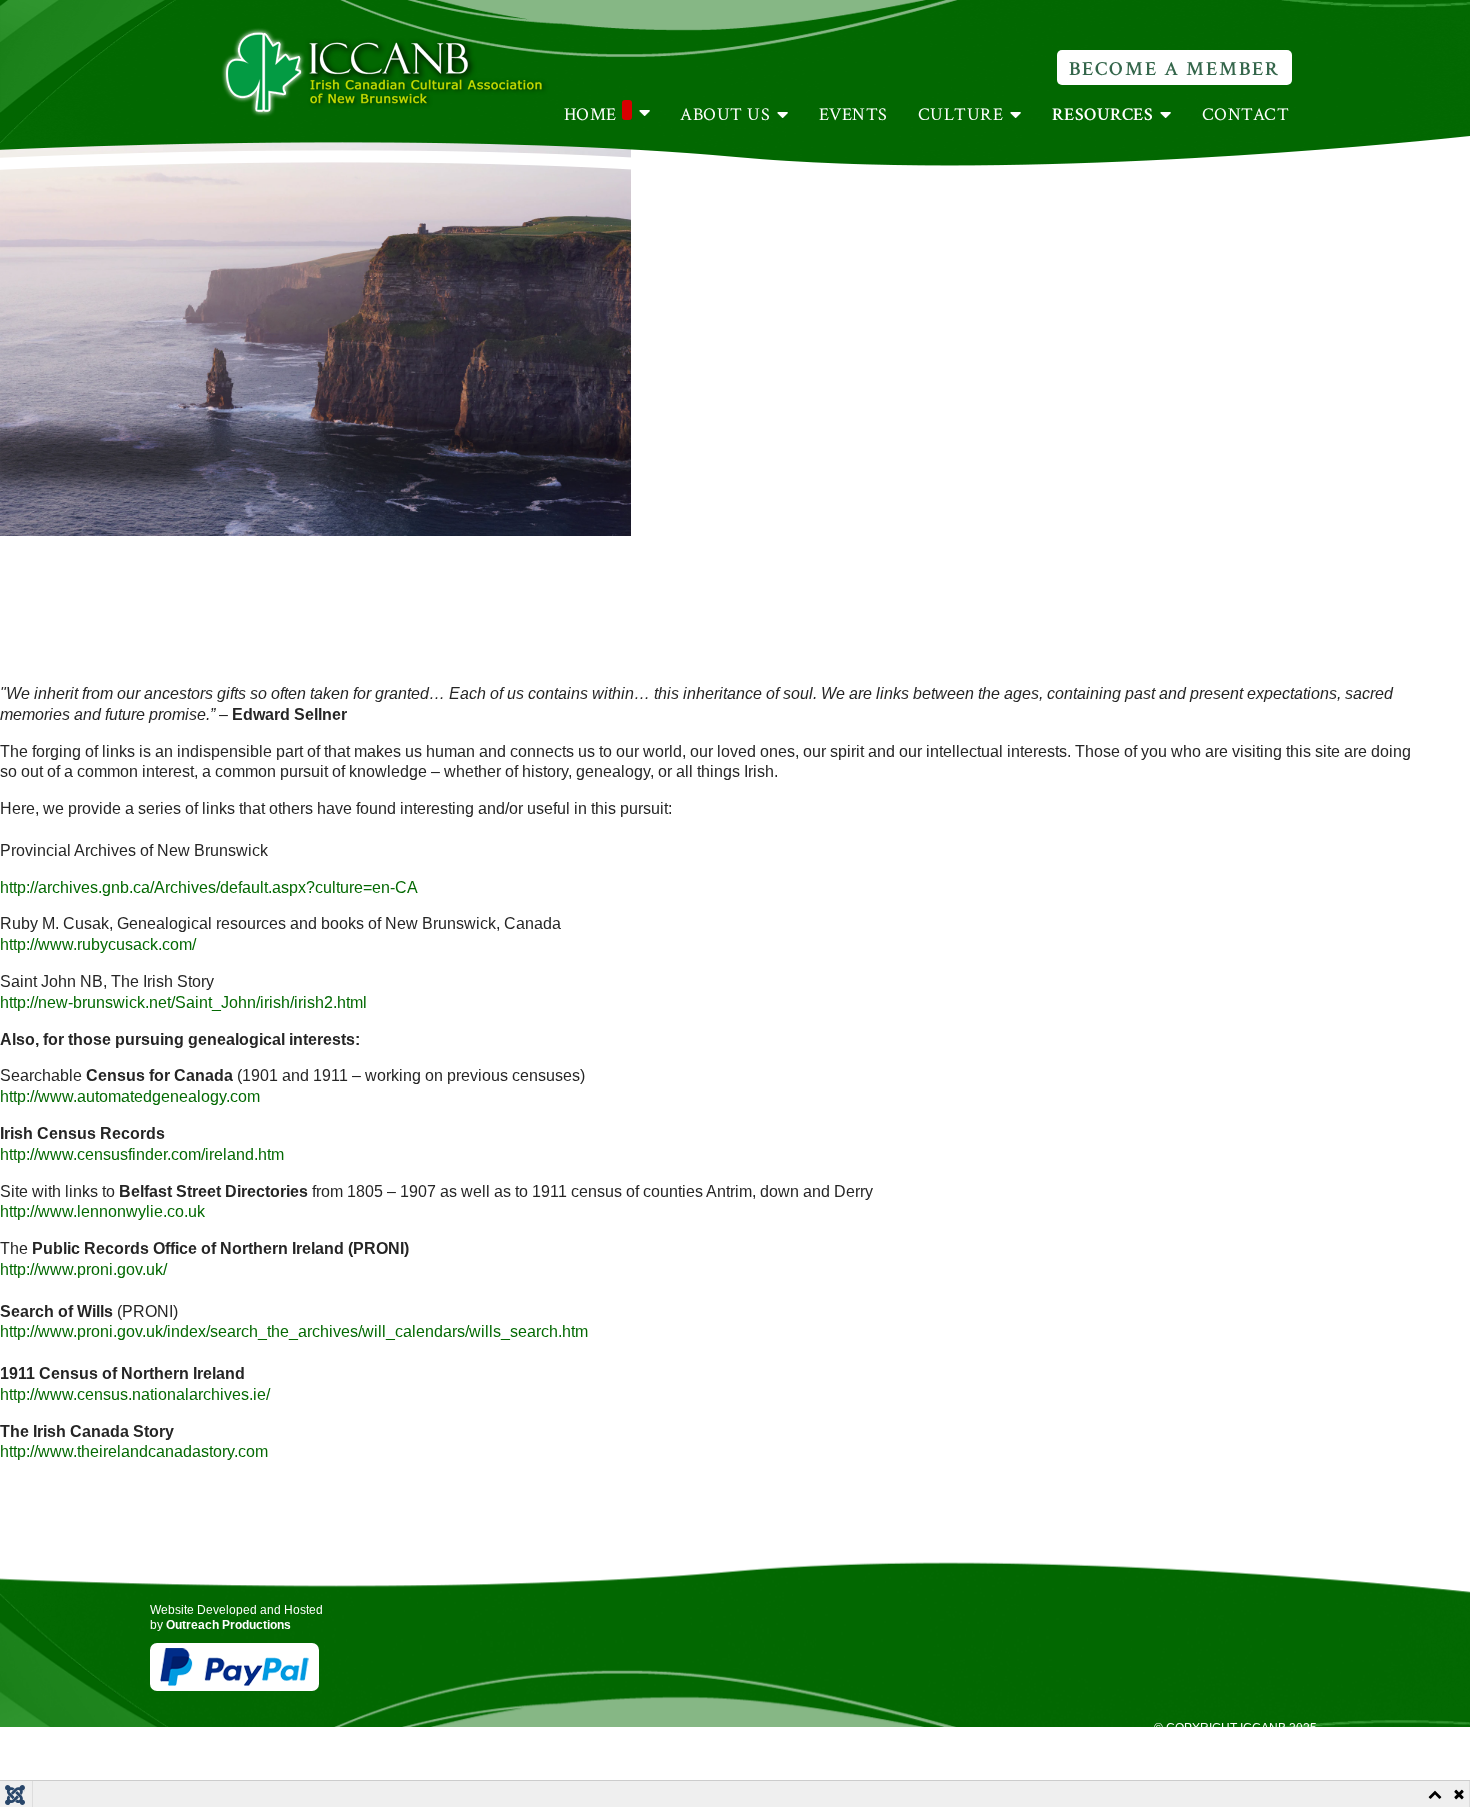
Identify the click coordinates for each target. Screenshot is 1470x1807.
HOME (590, 114)
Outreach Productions (228, 1625)
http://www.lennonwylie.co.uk (102, 1211)
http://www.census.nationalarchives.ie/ (135, 1394)
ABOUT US (725, 114)
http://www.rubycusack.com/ (98, 944)
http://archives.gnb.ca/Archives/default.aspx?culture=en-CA (209, 887)
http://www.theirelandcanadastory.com (134, 1451)
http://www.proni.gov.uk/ (83, 1269)
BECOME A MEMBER (1174, 69)
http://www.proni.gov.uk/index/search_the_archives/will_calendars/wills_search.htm (294, 1331)
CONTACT (1246, 114)
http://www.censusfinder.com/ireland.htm (142, 1154)
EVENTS (853, 114)
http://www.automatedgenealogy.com (130, 1096)
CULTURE (961, 114)
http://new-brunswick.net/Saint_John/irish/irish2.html (183, 1002)
